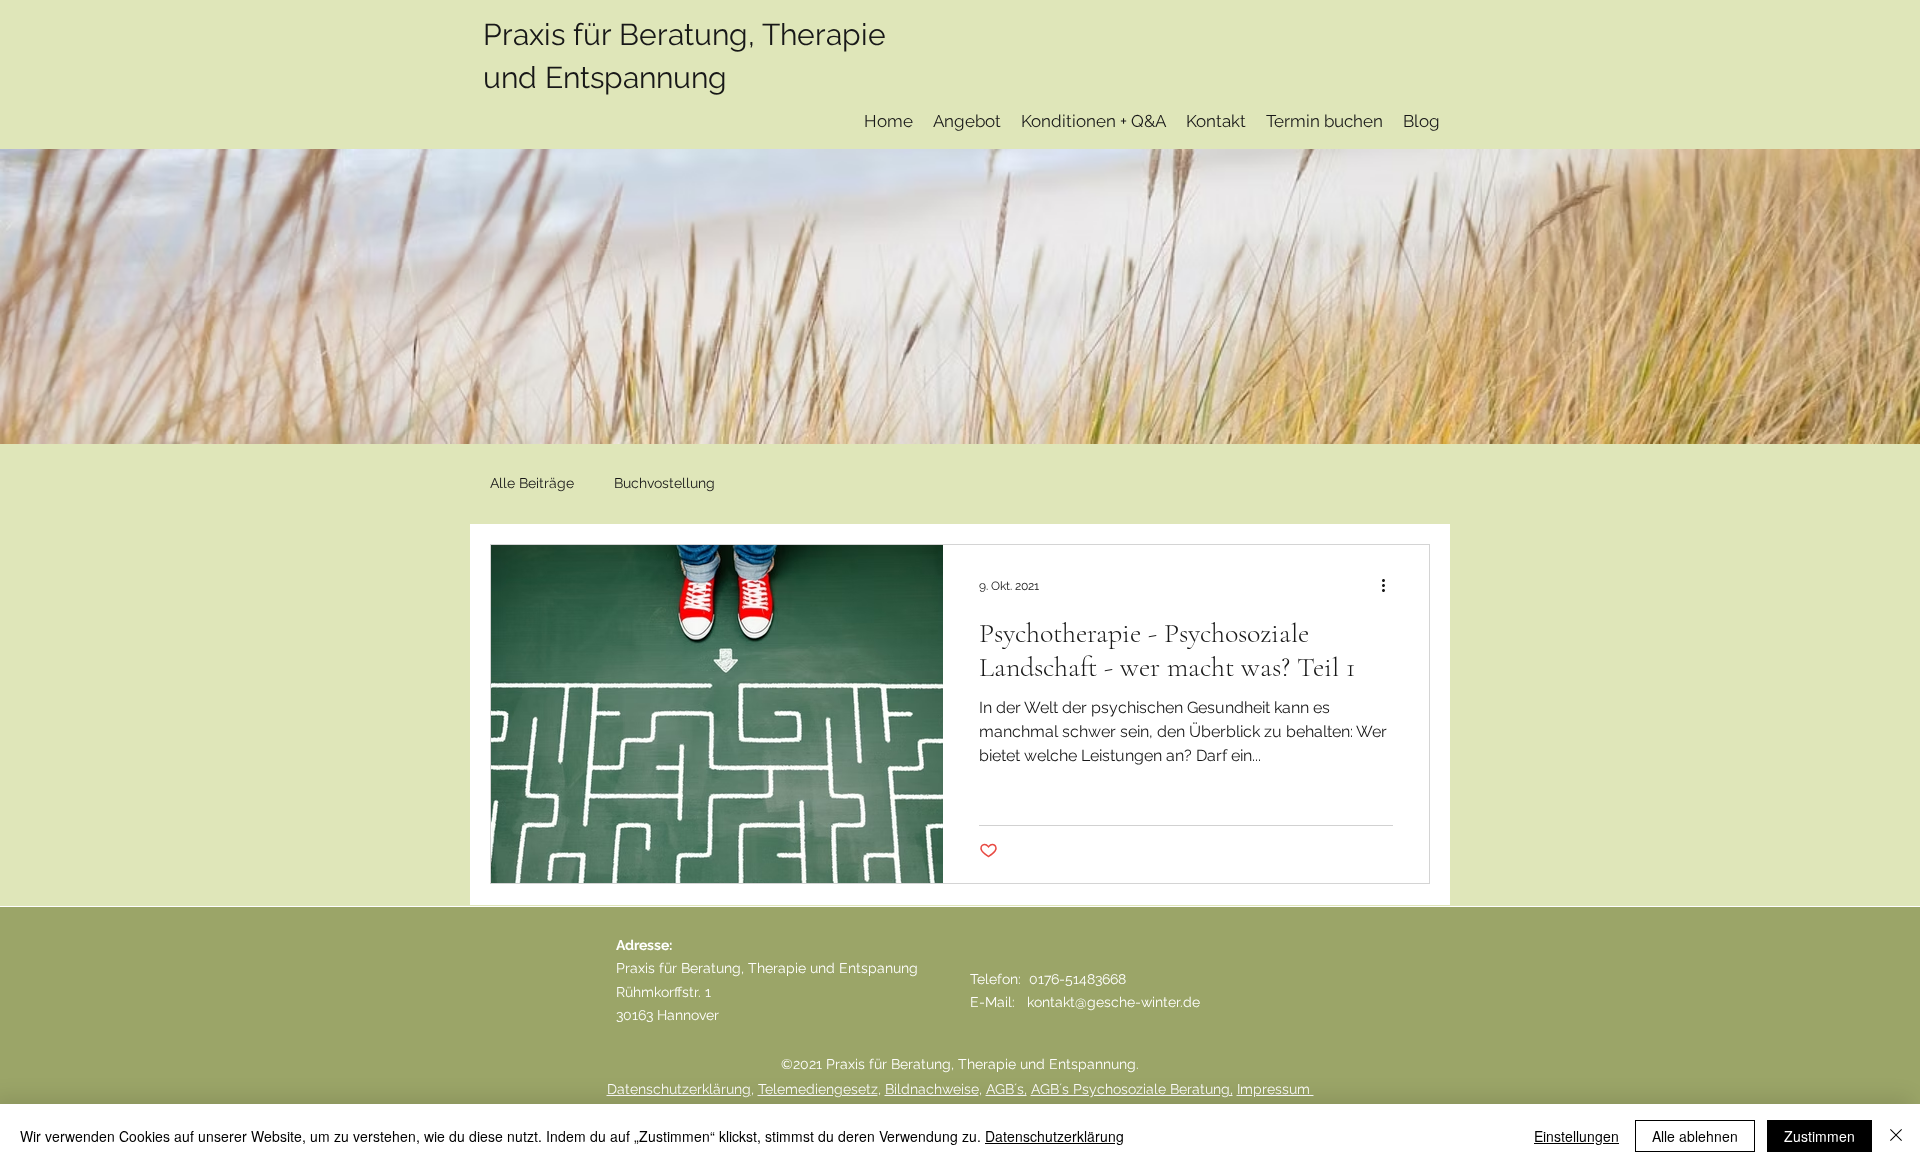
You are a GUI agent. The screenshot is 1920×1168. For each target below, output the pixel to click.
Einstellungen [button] (1576, 1136)
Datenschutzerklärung (679, 1089)
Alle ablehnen (1695, 1136)
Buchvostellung (664, 483)
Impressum (1275, 1089)
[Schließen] (1896, 1136)
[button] (967, 121)
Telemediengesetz (818, 1089)
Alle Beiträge (532, 483)
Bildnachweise (932, 1089)
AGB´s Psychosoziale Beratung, (1132, 1089)
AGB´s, (1006, 1089)
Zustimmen (1819, 1136)
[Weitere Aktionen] (1390, 586)
